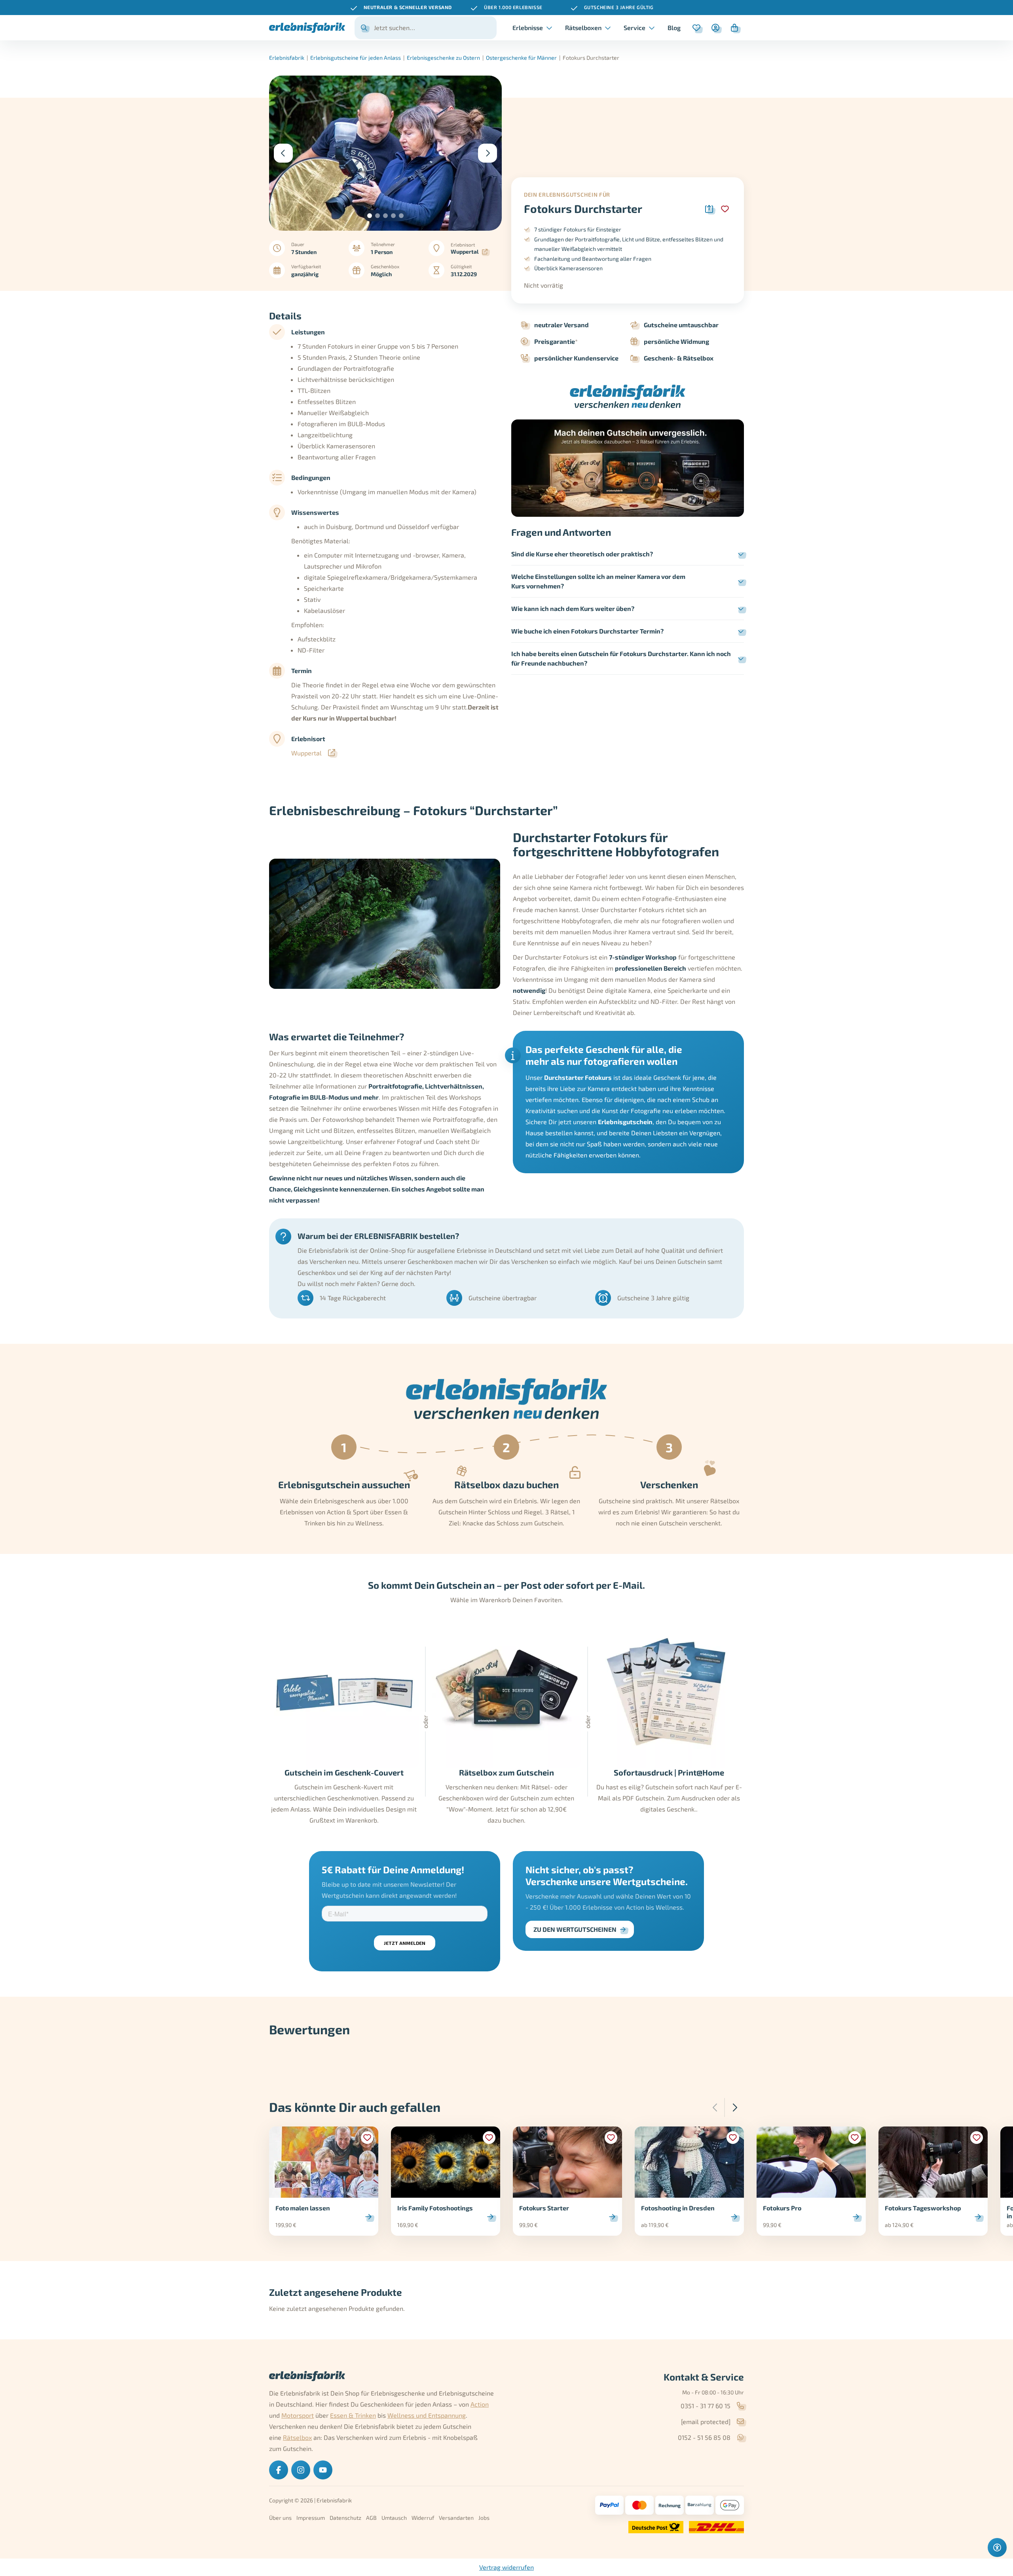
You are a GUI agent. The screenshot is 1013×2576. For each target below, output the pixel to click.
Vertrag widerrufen (506, 2567)
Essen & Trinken (353, 2415)
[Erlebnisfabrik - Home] (307, 28)
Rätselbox (297, 2437)
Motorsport (298, 2415)
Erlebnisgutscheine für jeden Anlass (356, 58)
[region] (506, 8)
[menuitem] (674, 28)
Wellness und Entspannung (427, 2415)
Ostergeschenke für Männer (521, 58)
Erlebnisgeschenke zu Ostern (443, 58)
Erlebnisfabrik (287, 58)
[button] (370, 216)
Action (480, 2404)
